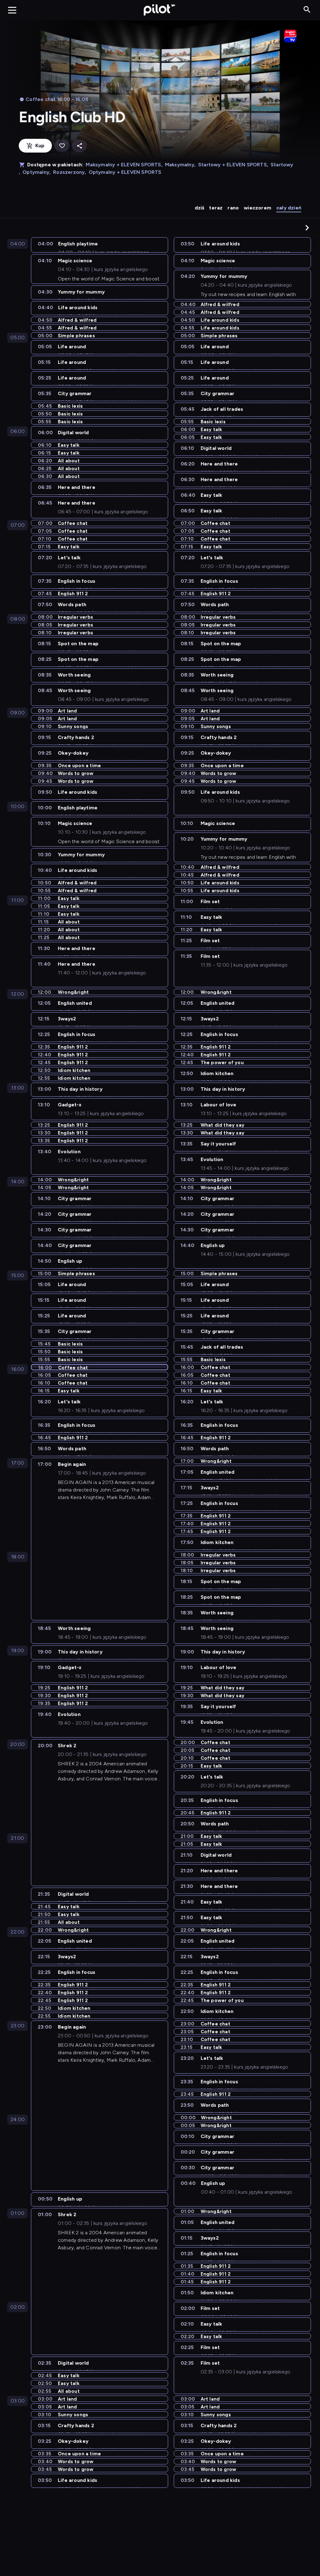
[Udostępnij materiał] (79, 146)
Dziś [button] (200, 208)
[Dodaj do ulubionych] (62, 146)
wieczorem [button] (257, 208)
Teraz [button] (216, 208)
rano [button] (233, 208)
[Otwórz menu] (12, 10)
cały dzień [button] (289, 208)
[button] (307, 228)
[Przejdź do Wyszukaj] (307, 10)
